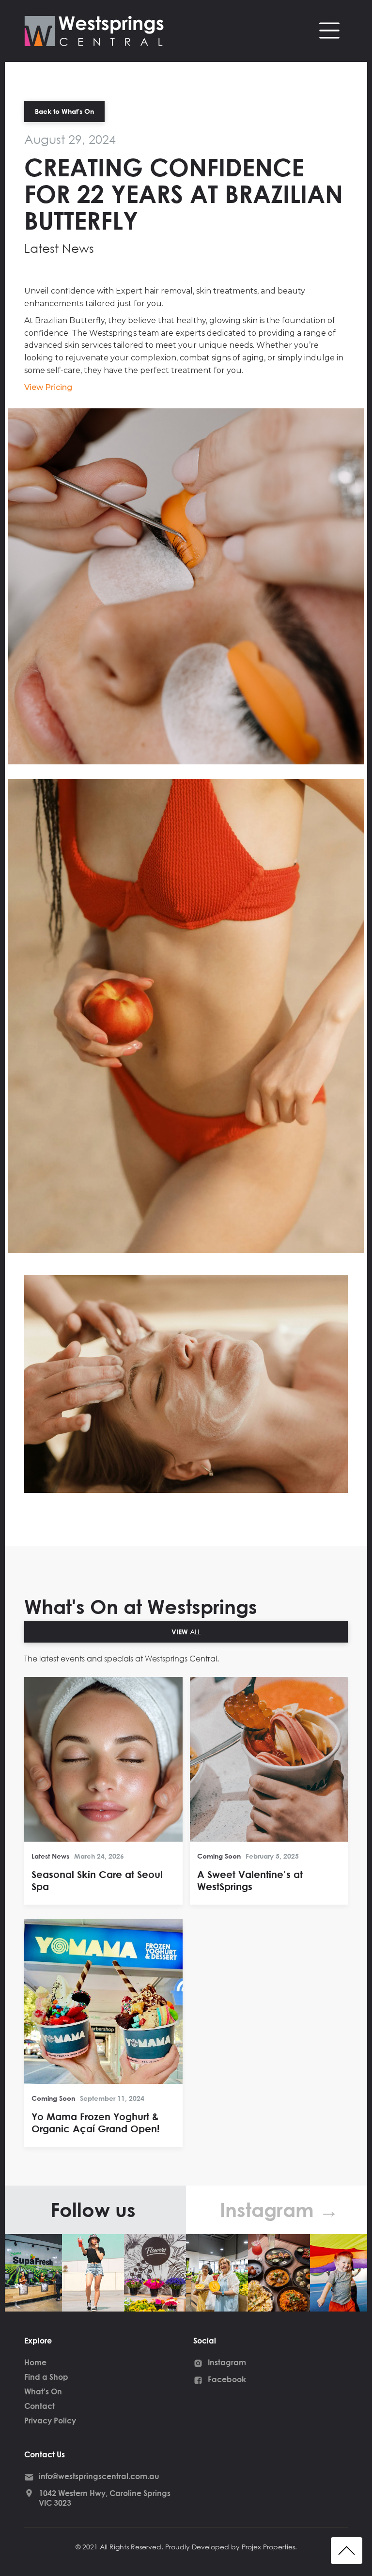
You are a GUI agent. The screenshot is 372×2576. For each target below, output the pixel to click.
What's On (43, 2391)
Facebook (227, 2379)
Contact (39, 2406)
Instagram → (279, 2210)
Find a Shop (46, 2377)
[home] (177, 31)
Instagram (227, 2362)
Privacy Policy (50, 2420)
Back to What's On (64, 111)
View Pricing (48, 387)
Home (35, 2362)
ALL (186, 1632)
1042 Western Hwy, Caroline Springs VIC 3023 (105, 2498)
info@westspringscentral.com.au (99, 2476)
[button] (329, 31)
